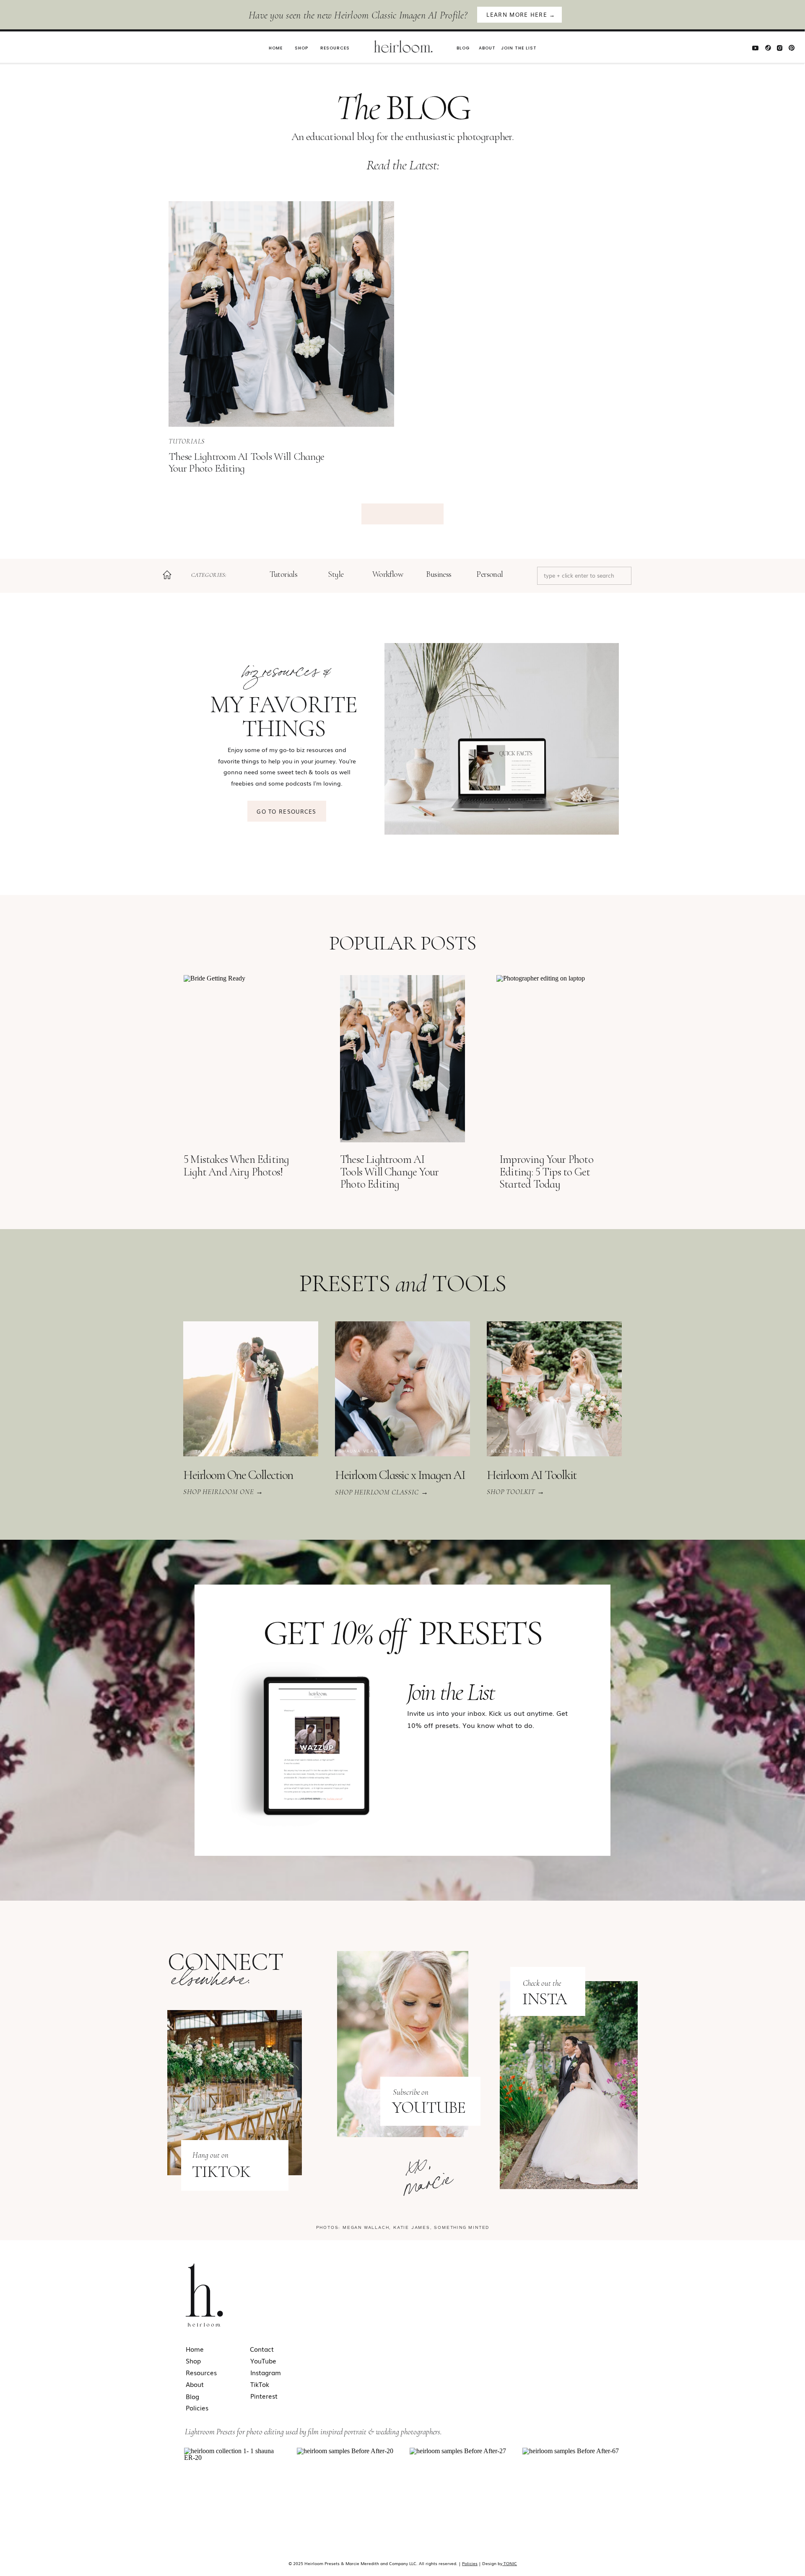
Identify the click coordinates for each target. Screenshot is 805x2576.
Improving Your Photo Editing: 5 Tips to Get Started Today (546, 1172)
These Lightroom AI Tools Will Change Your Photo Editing (246, 462)
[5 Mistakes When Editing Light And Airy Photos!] (246, 1059)
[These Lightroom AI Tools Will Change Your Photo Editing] (281, 314)
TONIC (510, 2563)
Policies (470, 2563)
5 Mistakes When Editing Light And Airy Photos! (236, 1166)
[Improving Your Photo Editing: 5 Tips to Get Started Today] (559, 1059)
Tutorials (187, 441)
